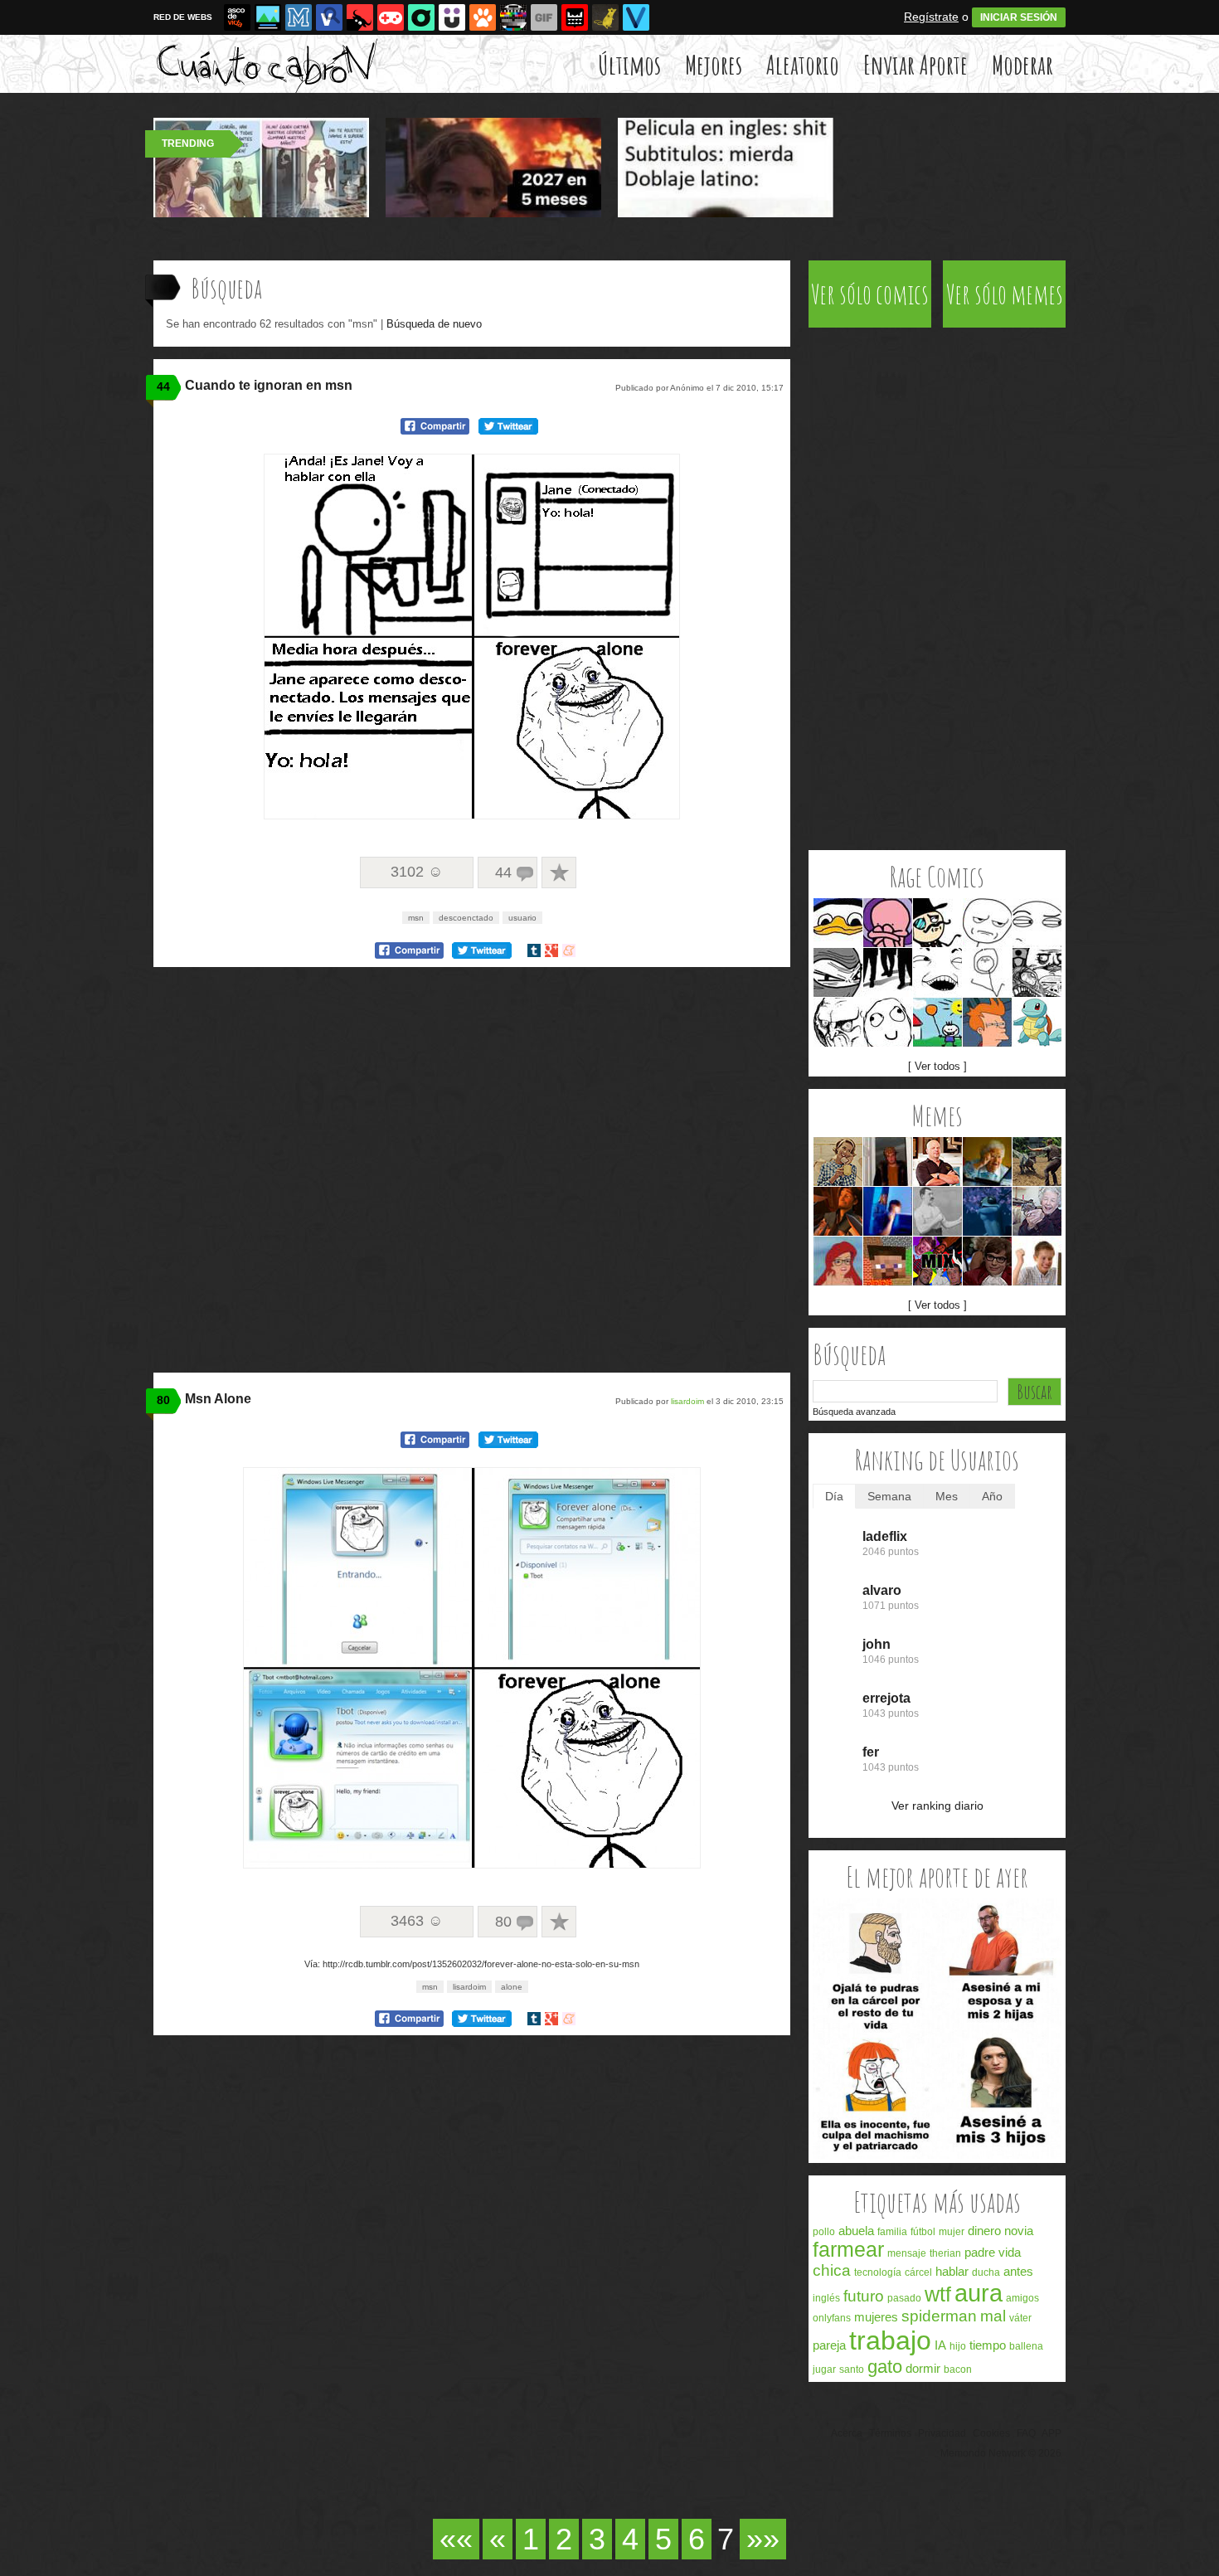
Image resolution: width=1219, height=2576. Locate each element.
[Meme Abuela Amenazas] (1037, 1211)
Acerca (847, 2433)
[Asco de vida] (237, 17)
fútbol (923, 2232)
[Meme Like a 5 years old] (937, 1022)
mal (993, 2316)
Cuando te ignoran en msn (269, 385)
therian (945, 2253)
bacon (958, 2369)
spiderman (939, 2316)
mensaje (907, 2253)
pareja (829, 2345)
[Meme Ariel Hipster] (838, 1261)
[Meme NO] (838, 1022)
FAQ (1026, 2433)
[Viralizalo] (636, 17)
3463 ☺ (417, 1921)
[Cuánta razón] (268, 17)
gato (885, 2367)
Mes (947, 1496)
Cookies (991, 2433)
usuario (522, 918)
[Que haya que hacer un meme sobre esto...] (937, 2155)
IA (940, 2345)
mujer (952, 2232)
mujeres (876, 2317)
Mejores (714, 64)
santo (852, 2369)
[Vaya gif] (544, 17)
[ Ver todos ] (937, 1066)
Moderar (1022, 64)
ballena (1026, 2346)
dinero (984, 2231)
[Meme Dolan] (838, 923)
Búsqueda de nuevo (434, 324)
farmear (848, 2249)
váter (1020, 2318)
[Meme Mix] (1037, 972)
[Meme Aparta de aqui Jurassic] (1037, 1162)
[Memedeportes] (299, 17)
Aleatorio (803, 64)
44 (163, 386)
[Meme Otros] (888, 972)
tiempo (988, 2345)
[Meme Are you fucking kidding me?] (987, 923)
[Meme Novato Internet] (1037, 1261)
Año (992, 1496)
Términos (890, 2433)
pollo (824, 2232)
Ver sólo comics (870, 294)
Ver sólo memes (1005, 294)
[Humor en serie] (452, 17)
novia (1019, 2231)
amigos (1022, 2298)
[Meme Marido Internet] (888, 1211)
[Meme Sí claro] (937, 972)
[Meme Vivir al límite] (987, 1261)
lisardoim (687, 1401)
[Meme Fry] (987, 1022)
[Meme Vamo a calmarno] (1037, 1022)
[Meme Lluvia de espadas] (838, 1211)
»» (763, 2539)
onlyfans (832, 2318)
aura (979, 2293)
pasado (904, 2298)
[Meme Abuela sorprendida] (987, 1162)
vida (1010, 2252)
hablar (952, 2271)
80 (163, 1400)
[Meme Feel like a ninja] (838, 972)
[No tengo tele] (513, 17)
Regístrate (931, 17)
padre (980, 2252)
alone (512, 1987)
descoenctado (466, 918)
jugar (824, 2369)
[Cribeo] (421, 17)
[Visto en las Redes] (329, 17)
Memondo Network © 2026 (1001, 2453)
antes (1018, 2271)
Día (834, 1496)
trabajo (890, 2340)
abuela (856, 2231)
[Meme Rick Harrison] (937, 1162)
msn (416, 918)
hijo (958, 2346)
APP (1051, 2433)
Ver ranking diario (937, 1806)
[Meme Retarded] (888, 1022)
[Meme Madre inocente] (838, 1162)
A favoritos (559, 872)
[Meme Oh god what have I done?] (888, 923)
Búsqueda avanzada (854, 1412)
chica (832, 2270)
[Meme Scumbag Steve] (888, 1162)
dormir (923, 2368)
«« (456, 2539)
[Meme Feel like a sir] (937, 923)
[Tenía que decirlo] (575, 17)
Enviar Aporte (915, 64)
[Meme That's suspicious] (1037, 923)
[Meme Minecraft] (888, 1261)
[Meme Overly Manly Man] (937, 1211)
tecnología (878, 2272)
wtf (938, 2294)
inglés (826, 2298)
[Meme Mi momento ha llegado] (987, 1211)
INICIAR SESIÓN (1019, 17)
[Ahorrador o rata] (605, 17)
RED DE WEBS (183, 17)
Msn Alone (218, 1399)
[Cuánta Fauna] (483, 17)
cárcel (918, 2272)
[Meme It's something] (987, 972)
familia (892, 2232)
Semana (889, 1496)
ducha (986, 2272)
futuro (864, 2296)
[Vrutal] (391, 17)
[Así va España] (360, 17)
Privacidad (942, 2433)
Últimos (629, 64)
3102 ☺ (417, 872)
